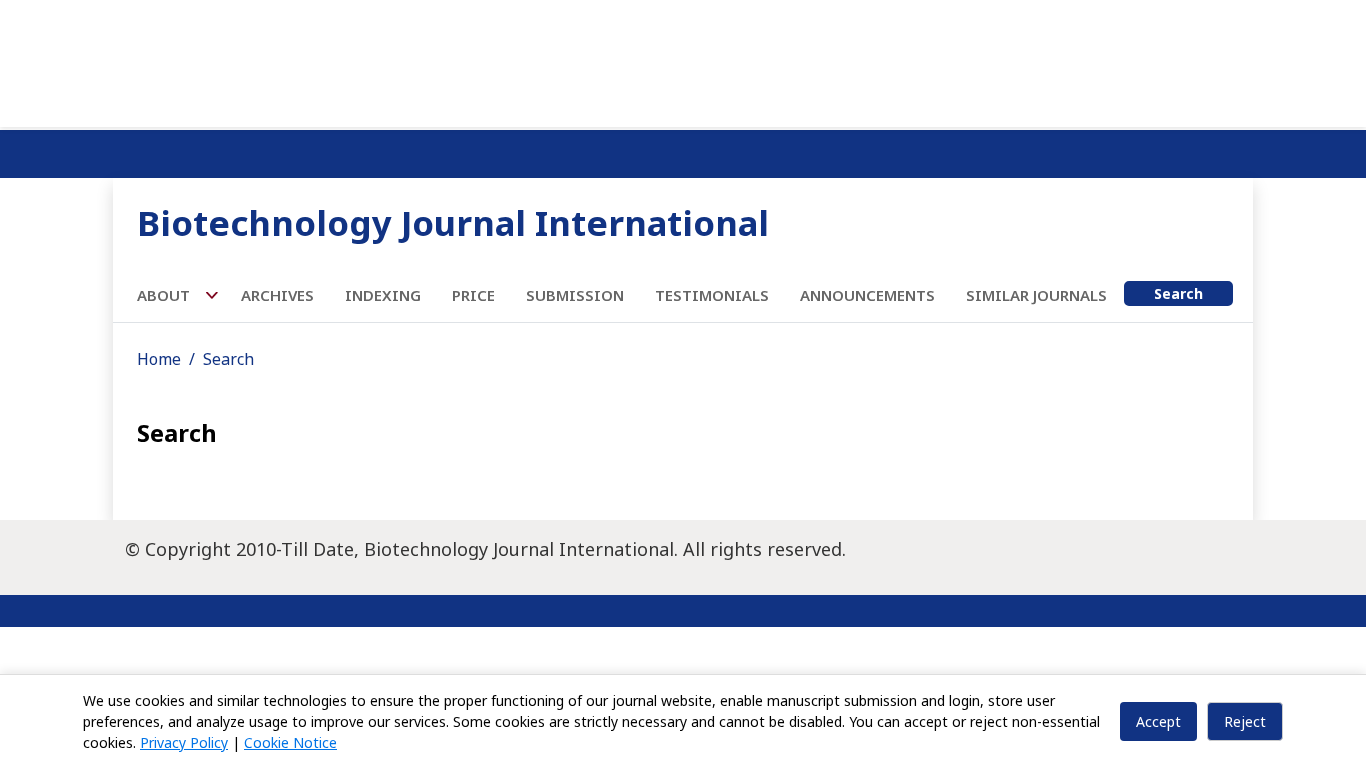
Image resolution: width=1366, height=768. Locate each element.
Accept (1158, 721)
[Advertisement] (683, 60)
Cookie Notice (290, 742)
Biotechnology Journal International (453, 222)
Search (1178, 293)
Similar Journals (1036, 295)
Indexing (383, 295)
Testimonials (712, 295)
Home (159, 359)
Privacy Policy (184, 742)
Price (473, 295)
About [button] (165, 295)
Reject (1245, 721)
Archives (277, 295)
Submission (575, 295)
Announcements (867, 295)
